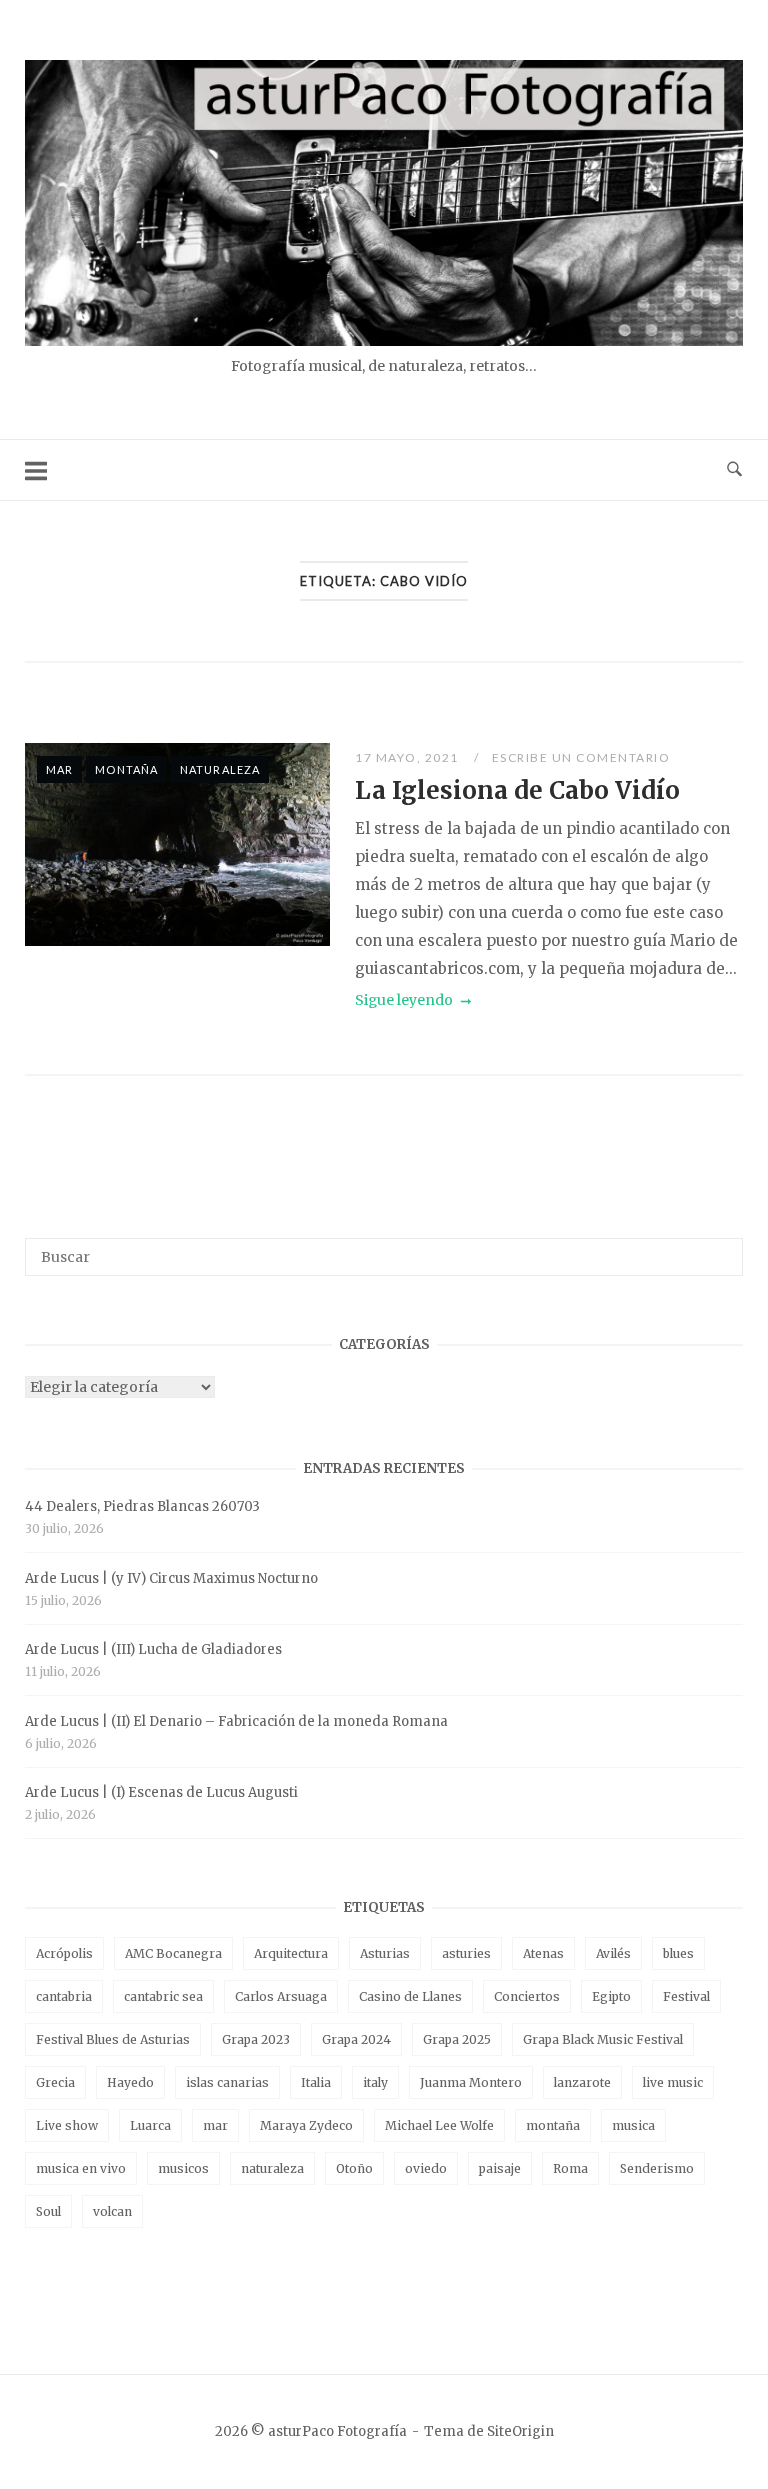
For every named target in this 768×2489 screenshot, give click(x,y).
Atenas (543, 1953)
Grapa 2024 (356, 2039)
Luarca (150, 2125)
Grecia (55, 2082)
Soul (48, 2211)
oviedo (426, 2168)
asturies (466, 1953)
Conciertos (527, 1996)
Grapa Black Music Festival (603, 2039)
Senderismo (657, 2168)
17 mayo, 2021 (408, 757)
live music (673, 2082)
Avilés (613, 1953)
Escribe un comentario (581, 757)
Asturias (385, 1953)
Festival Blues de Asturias (113, 2039)
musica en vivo (81, 2168)
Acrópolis (64, 1953)
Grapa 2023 (256, 2039)
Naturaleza (220, 769)
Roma (570, 2168)
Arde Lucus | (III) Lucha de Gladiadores (153, 1649)
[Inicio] (384, 340)
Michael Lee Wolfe (439, 2125)
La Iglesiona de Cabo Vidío (517, 790)
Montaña (126, 769)
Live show (67, 2125)
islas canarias (227, 2082)
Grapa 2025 (457, 2039)
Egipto (611, 1996)
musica (633, 2125)
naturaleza (272, 2168)
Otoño (354, 2168)
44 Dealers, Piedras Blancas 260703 (142, 1506)
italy (375, 2082)
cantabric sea (163, 1996)
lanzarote (582, 2082)
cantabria (64, 1996)
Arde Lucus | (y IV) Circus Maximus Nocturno (171, 1578)
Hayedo (130, 2082)
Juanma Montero (471, 2082)
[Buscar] (720, 1248)
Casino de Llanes (410, 1996)
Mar (59, 769)
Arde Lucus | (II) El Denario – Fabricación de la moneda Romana (236, 1721)
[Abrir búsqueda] (734, 470)
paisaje (500, 2168)
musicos (183, 2168)
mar (215, 2125)
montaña (553, 2125)
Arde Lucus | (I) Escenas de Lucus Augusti (161, 1792)
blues (678, 1953)
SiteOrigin (520, 2431)
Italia (316, 2082)
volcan (112, 2211)
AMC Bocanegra (173, 1953)
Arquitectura (291, 1953)
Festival (686, 1996)
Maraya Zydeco (306, 2125)
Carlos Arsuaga (281, 1996)
